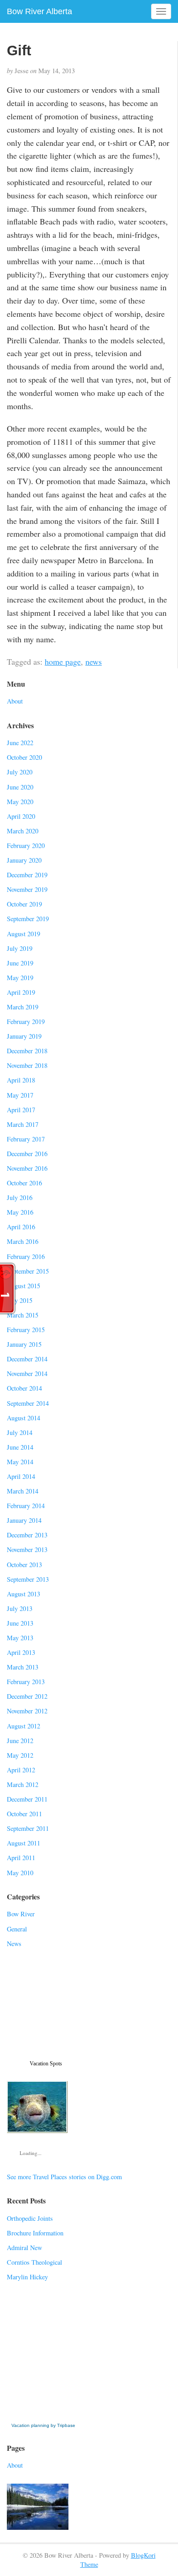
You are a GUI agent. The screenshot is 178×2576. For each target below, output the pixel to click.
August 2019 (24, 934)
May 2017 (20, 1095)
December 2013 (27, 1535)
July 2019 (20, 948)
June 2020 (20, 787)
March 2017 (23, 1124)
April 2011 (21, 1858)
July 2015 (20, 1300)
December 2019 (27, 875)
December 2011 (27, 1799)
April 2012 (21, 1770)
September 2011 (28, 1828)
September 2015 (28, 1271)
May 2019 (20, 978)
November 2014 (27, 1373)
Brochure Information (35, 2233)
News (14, 1944)
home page (63, 661)
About (15, 701)
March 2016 (23, 1241)
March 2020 (23, 831)
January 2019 (24, 1036)
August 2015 (24, 1286)
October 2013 (24, 1565)
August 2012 (24, 1726)
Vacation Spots (46, 2064)
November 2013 (27, 1549)
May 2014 (20, 1462)
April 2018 (21, 1080)
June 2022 (20, 743)
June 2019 (20, 963)
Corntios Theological (34, 2262)
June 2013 (20, 1623)
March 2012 (23, 1784)
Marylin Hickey (27, 2277)
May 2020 (20, 802)
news (94, 661)
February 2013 (26, 1682)
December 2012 (27, 1696)
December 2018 (27, 1051)
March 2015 (23, 1315)
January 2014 (24, 1520)
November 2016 (27, 1168)
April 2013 (21, 1652)
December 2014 (27, 1359)
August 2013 (24, 1594)
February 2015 (26, 1330)
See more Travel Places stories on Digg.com (64, 2177)
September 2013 (28, 1579)
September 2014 (28, 1403)
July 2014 (20, 1432)
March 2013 (23, 1667)
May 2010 (20, 1873)
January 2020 (24, 860)
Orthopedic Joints (30, 2218)
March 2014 (23, 1491)
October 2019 (24, 904)
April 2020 (21, 816)
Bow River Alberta (39, 11)
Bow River (21, 1914)
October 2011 (24, 1814)
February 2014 (26, 1506)
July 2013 (20, 1608)
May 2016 (20, 1212)
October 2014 (24, 1388)
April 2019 (21, 992)
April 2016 (21, 1227)
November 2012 (27, 1711)
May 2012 (20, 1755)
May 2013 (20, 1638)
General (17, 1929)
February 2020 (26, 845)
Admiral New (24, 2248)
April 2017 (21, 1110)
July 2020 (20, 772)
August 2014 (24, 1418)
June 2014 (20, 1447)
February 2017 (26, 1139)
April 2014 (21, 1476)
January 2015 (24, 1344)
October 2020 (24, 757)
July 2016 (20, 1197)
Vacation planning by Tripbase (43, 2425)
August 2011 (24, 1843)
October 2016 (24, 1183)
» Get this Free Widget (45, 2416)
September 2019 (28, 919)
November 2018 (27, 1065)
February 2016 (26, 1256)
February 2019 (26, 1021)
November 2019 (27, 889)
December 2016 (27, 1154)
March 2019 (23, 1007)
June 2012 (20, 1741)
